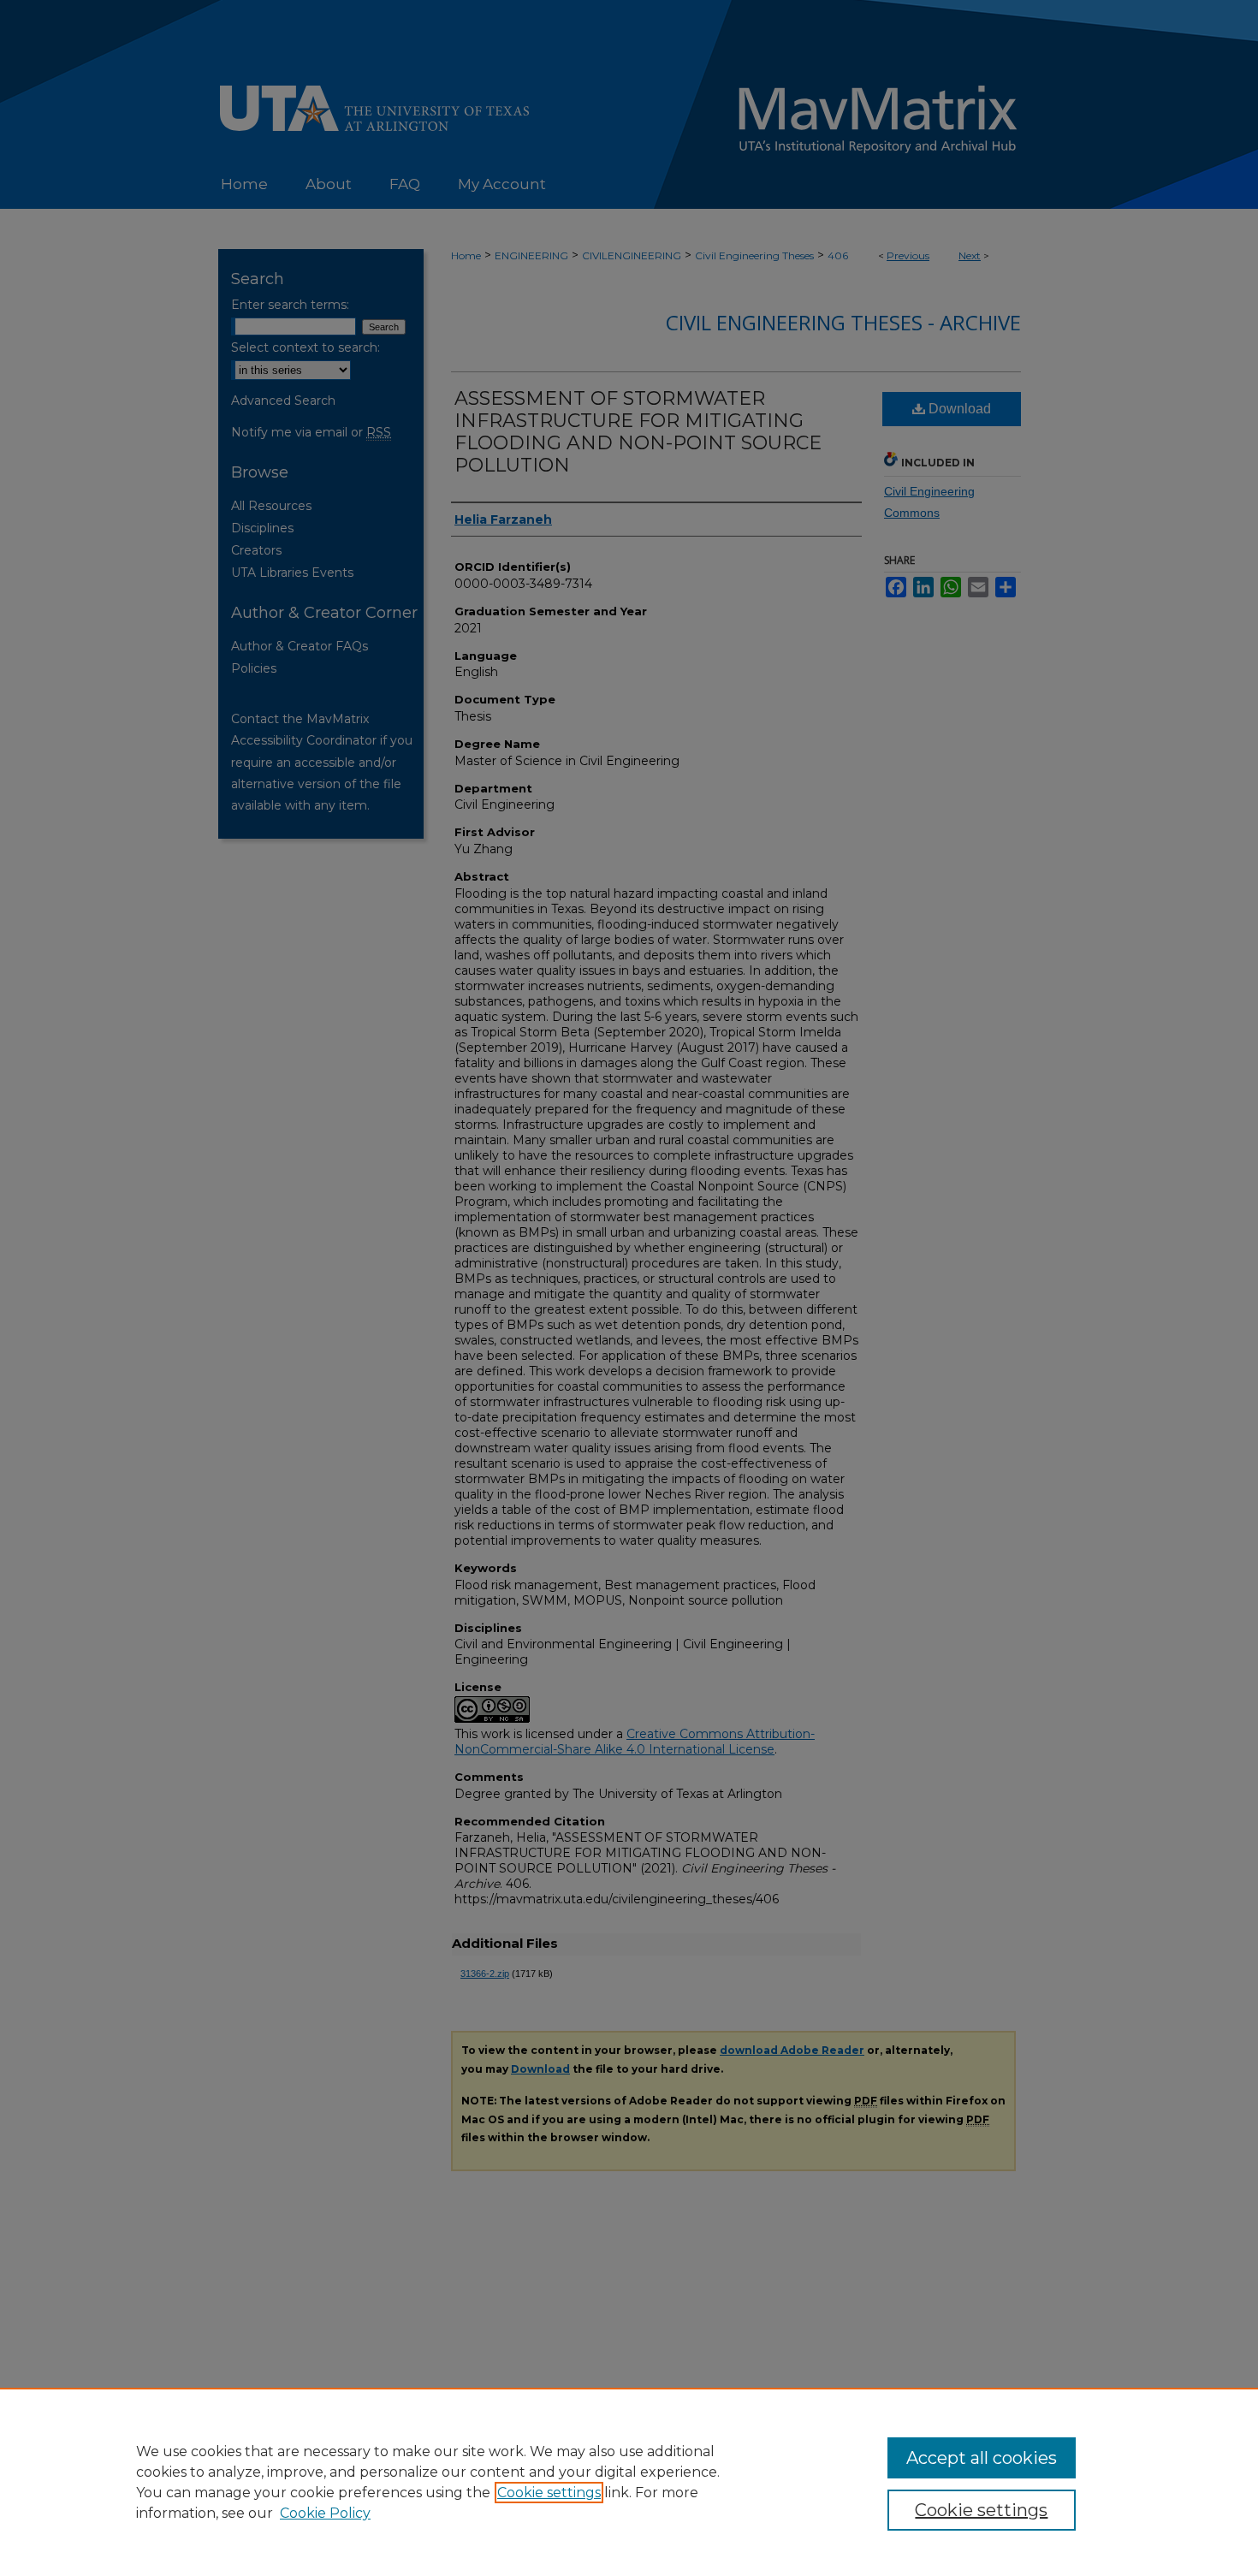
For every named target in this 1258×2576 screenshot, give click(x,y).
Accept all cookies (982, 2458)
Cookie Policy (325, 2513)
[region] (629, 2482)
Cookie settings (549, 2493)
